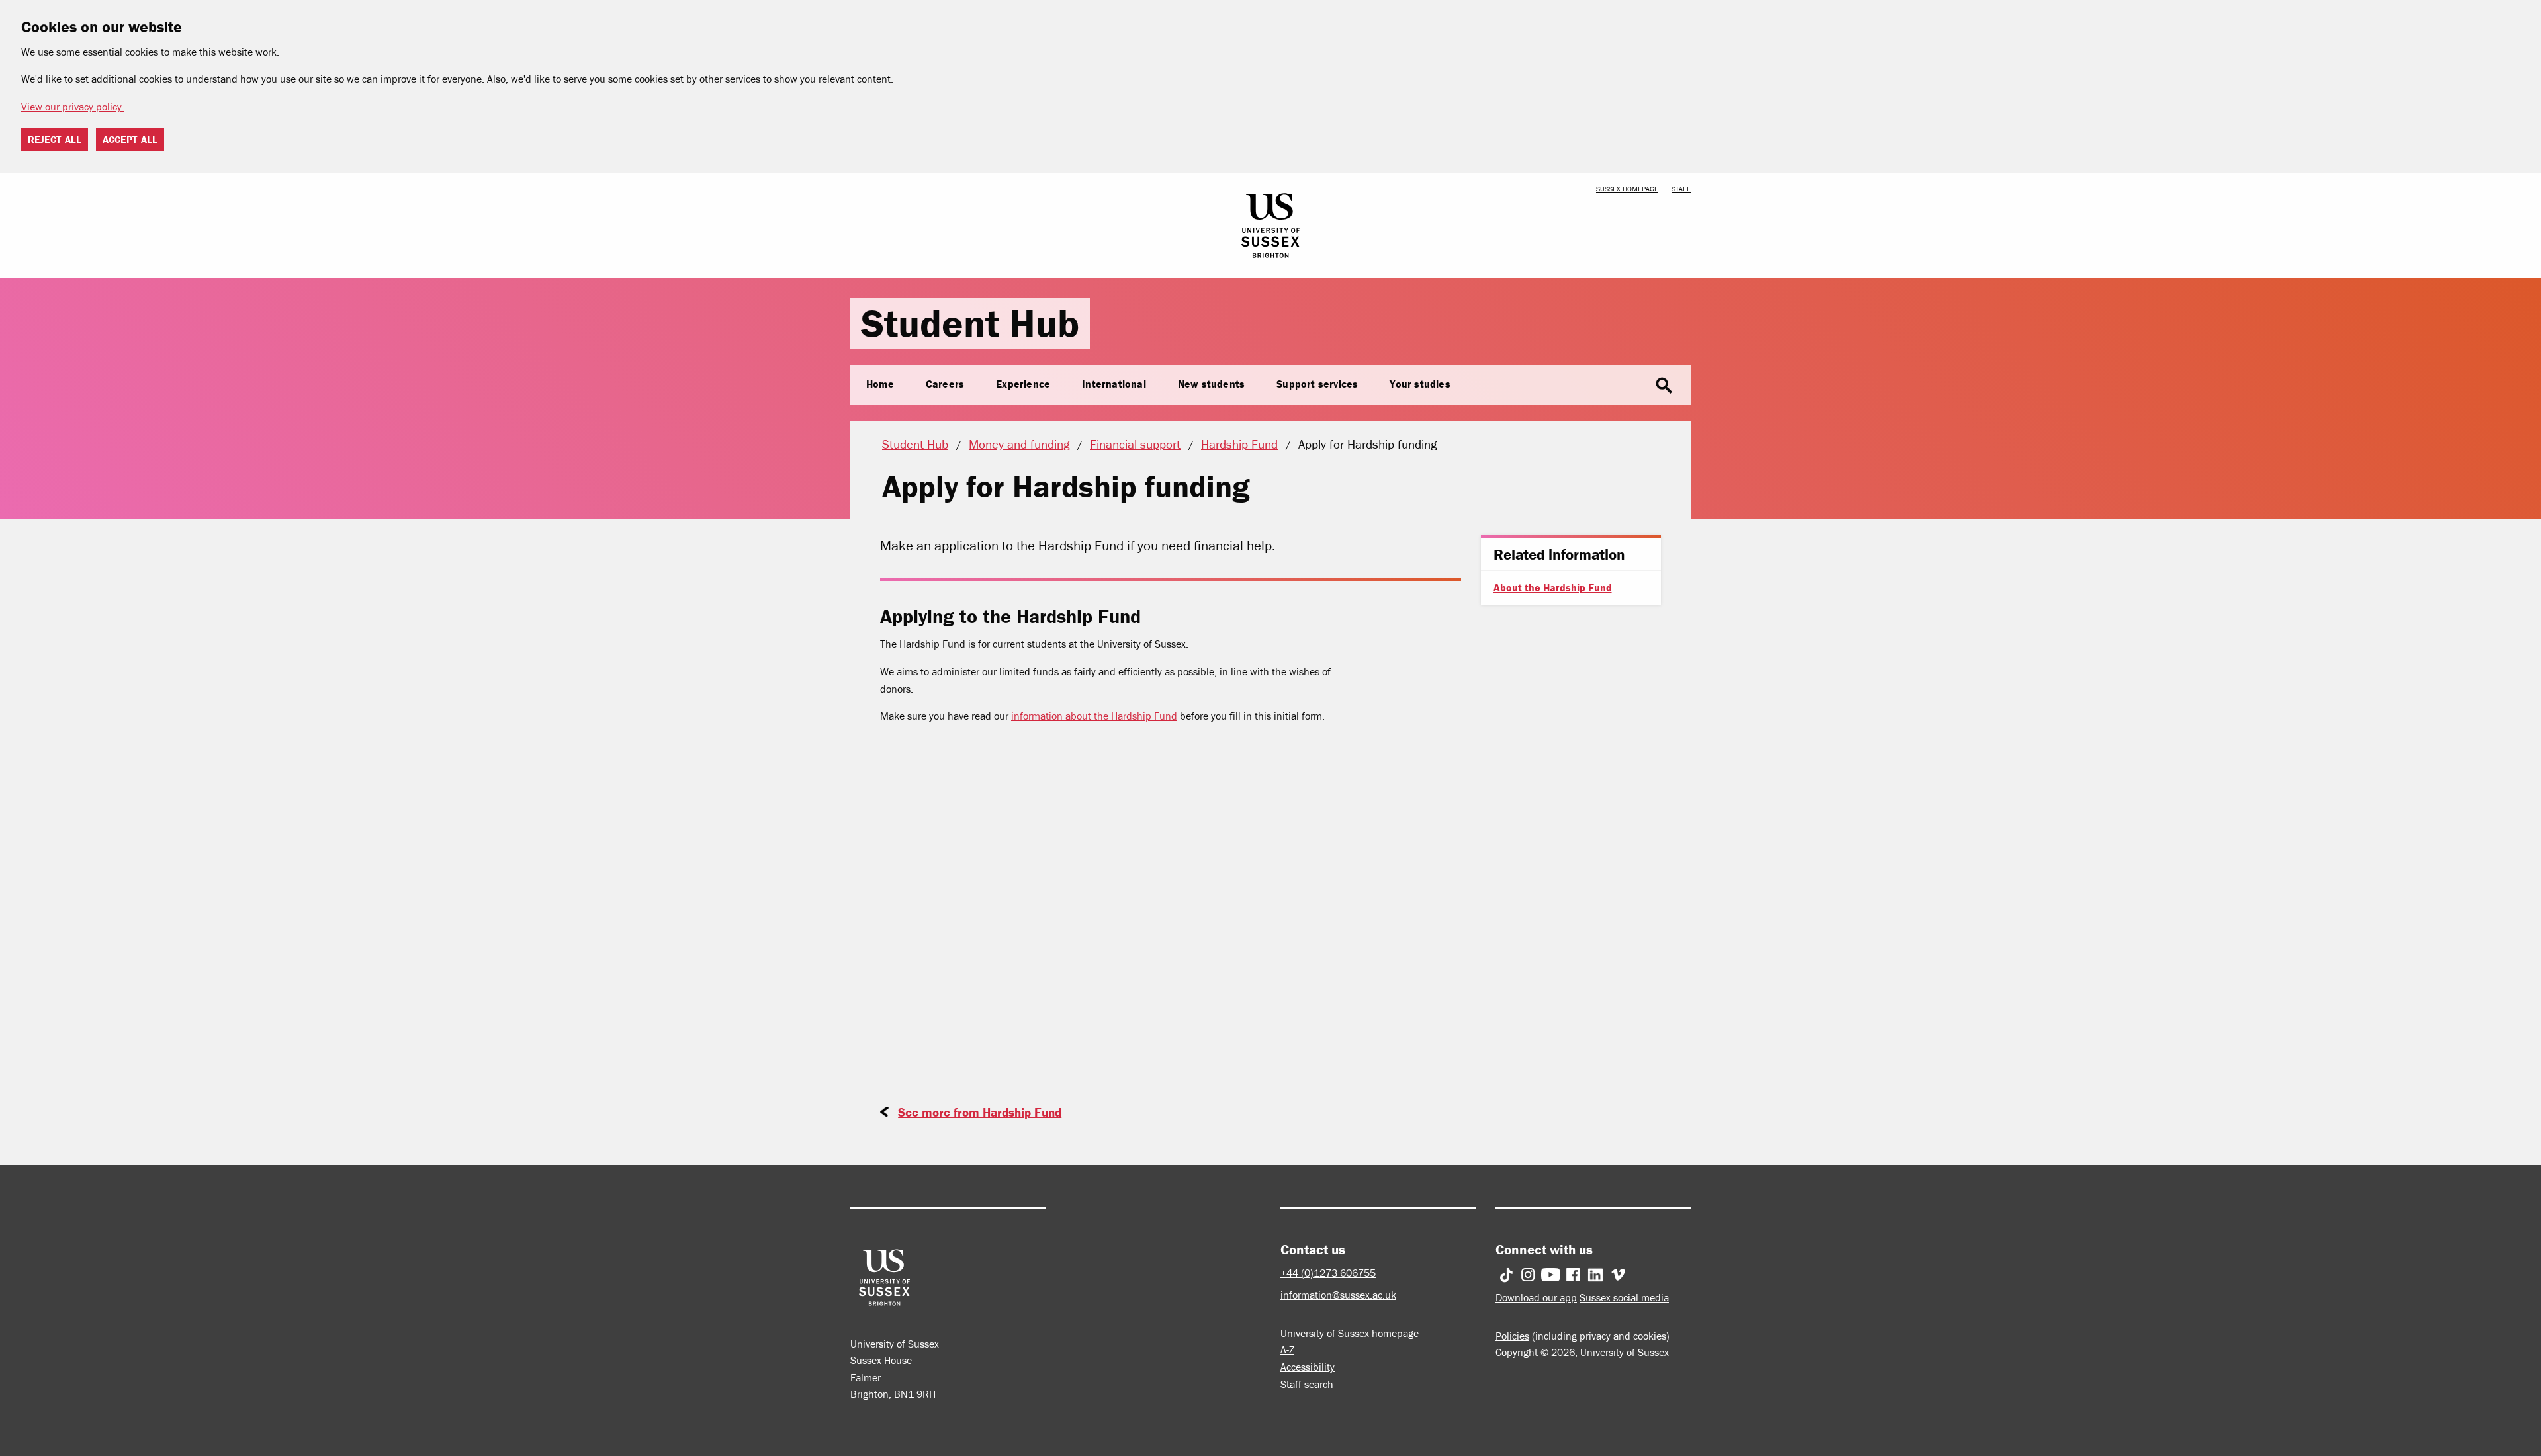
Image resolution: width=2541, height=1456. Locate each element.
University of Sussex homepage (1350, 1333)
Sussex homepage (1627, 189)
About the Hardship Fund (1553, 587)
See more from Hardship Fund (980, 1112)
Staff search (1307, 1384)
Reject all (55, 139)
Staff (1681, 189)
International (1114, 384)
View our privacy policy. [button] (73, 107)
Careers (945, 384)
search (1664, 386)
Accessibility (1308, 1367)
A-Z (1287, 1349)
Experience (1023, 384)
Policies (1512, 1336)
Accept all (130, 139)
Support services (1317, 384)
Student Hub (970, 323)
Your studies (1420, 384)
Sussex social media (1624, 1297)
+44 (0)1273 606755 (1328, 1273)
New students (1211, 384)
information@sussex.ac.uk (1338, 1295)
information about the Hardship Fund (1094, 716)
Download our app (1536, 1297)
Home (880, 384)
